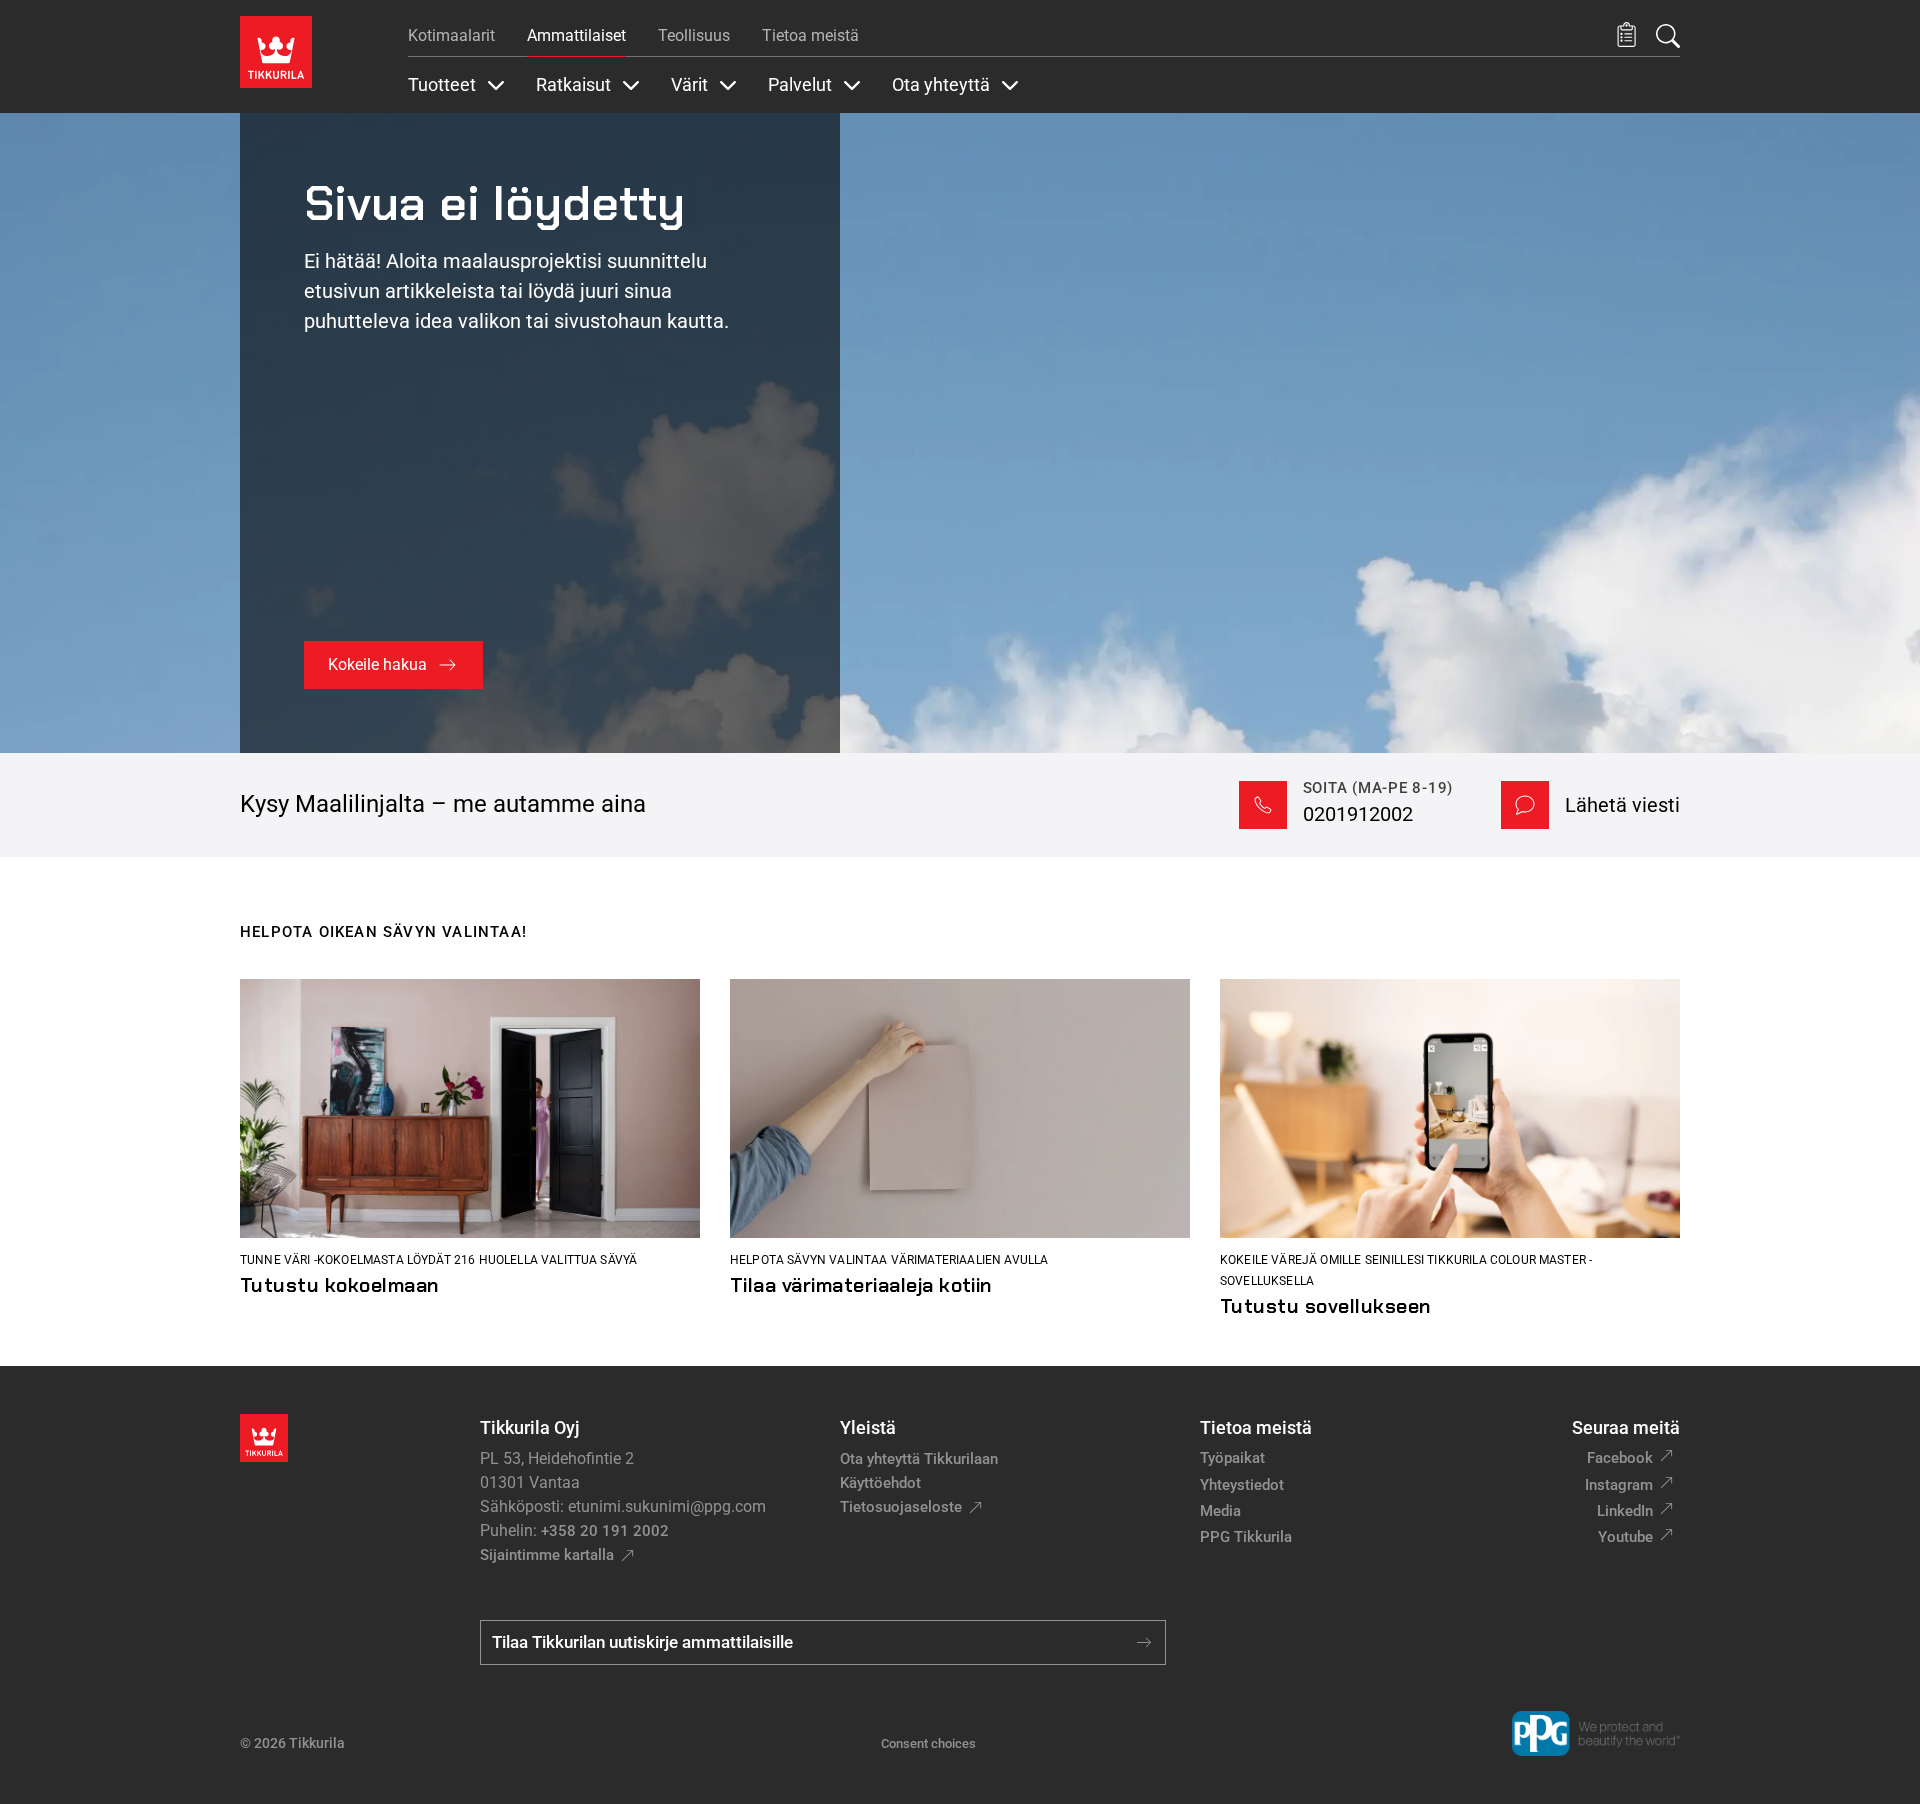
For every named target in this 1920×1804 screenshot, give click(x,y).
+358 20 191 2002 (605, 1531)
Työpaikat (1232, 1458)
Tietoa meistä (810, 35)
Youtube (1625, 1537)
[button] (1626, 35)
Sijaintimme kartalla (547, 1555)
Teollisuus (694, 35)
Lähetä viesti (1622, 805)
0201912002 (1358, 814)
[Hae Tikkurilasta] (1668, 36)
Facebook (1620, 1458)
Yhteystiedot (1242, 1485)
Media (1220, 1511)
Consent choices (928, 1743)
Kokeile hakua (377, 664)
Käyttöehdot (880, 1483)
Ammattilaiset (576, 35)
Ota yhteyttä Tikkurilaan (919, 1459)
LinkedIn (1625, 1511)
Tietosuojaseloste (901, 1507)
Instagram (1619, 1485)
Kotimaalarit (451, 35)
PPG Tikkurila (1246, 1537)
